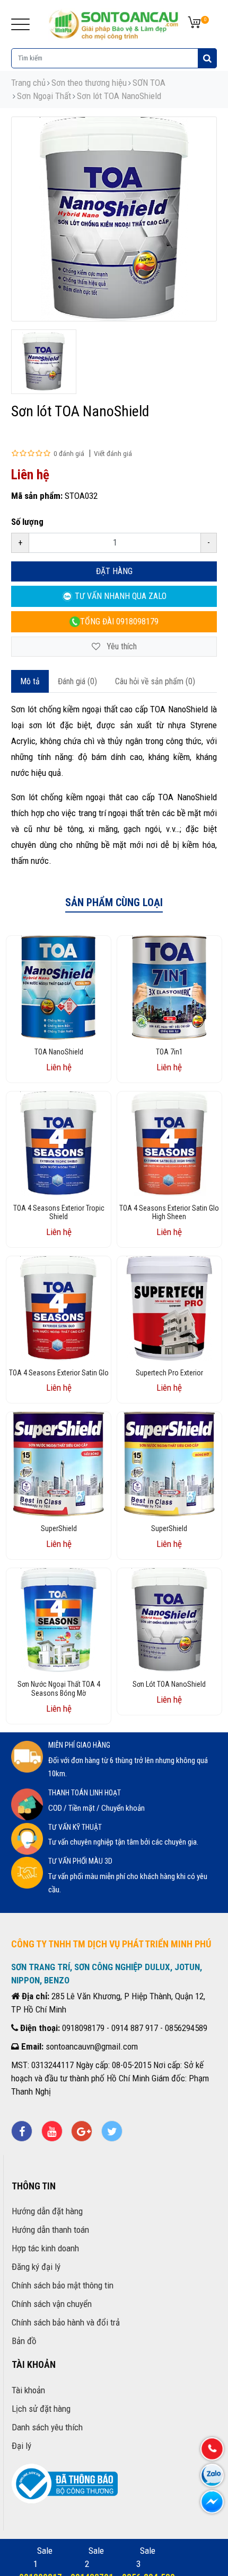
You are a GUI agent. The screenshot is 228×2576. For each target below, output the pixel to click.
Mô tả (30, 681)
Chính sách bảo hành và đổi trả (66, 2322)
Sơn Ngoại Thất (44, 96)
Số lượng (27, 522)
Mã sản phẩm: (37, 496)
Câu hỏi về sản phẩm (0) (155, 681)
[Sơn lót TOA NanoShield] (43, 362)
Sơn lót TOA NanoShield (119, 96)
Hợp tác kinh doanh (45, 2248)
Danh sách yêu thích (47, 2427)
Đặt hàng (114, 571)
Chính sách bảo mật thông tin (63, 2285)
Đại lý (21, 2446)
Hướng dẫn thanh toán (50, 2230)
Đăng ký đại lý (36, 2267)
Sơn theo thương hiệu (89, 83)
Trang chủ (28, 83)
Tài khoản (28, 2390)
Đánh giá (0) (77, 681)
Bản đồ (24, 2341)
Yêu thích (121, 646)
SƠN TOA (149, 83)
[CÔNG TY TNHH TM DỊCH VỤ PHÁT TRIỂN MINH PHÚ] (114, 23)
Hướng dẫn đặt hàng (47, 2211)
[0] (194, 23)
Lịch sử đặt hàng (41, 2409)
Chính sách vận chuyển (52, 2304)
